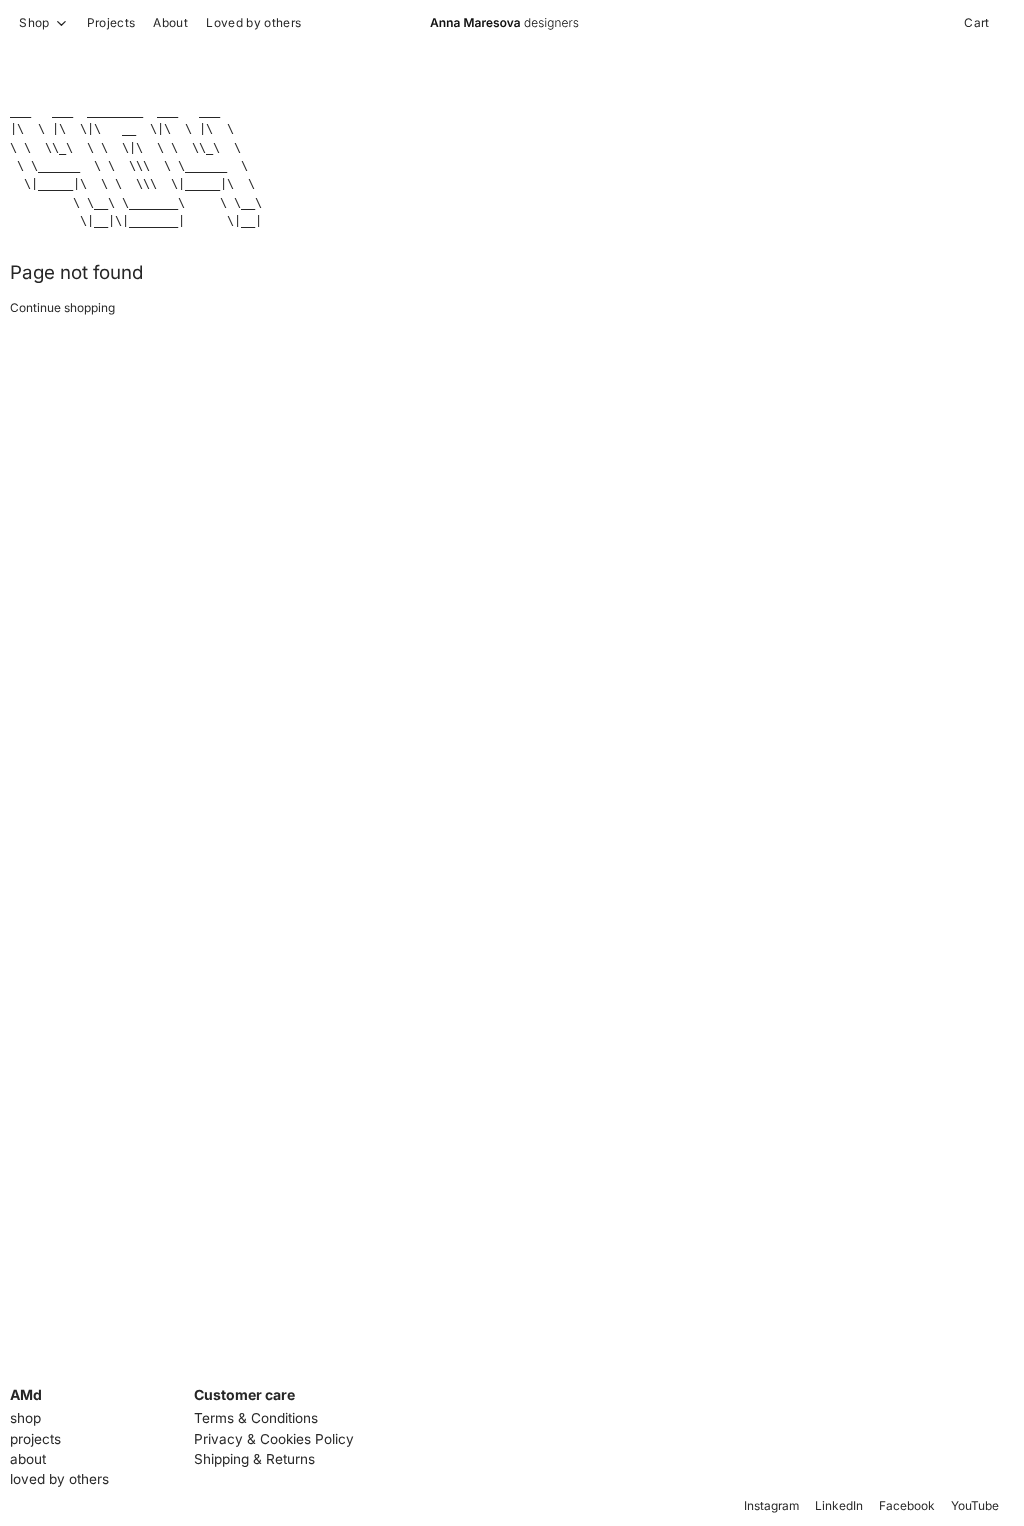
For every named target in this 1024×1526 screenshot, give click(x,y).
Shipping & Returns (254, 1459)
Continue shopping (62, 307)
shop (25, 1418)
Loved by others (253, 22)
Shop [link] (34, 23)
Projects (111, 22)
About (170, 22)
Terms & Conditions (256, 1418)
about (28, 1459)
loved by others (59, 1479)
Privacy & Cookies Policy (274, 1439)
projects (35, 1439)
